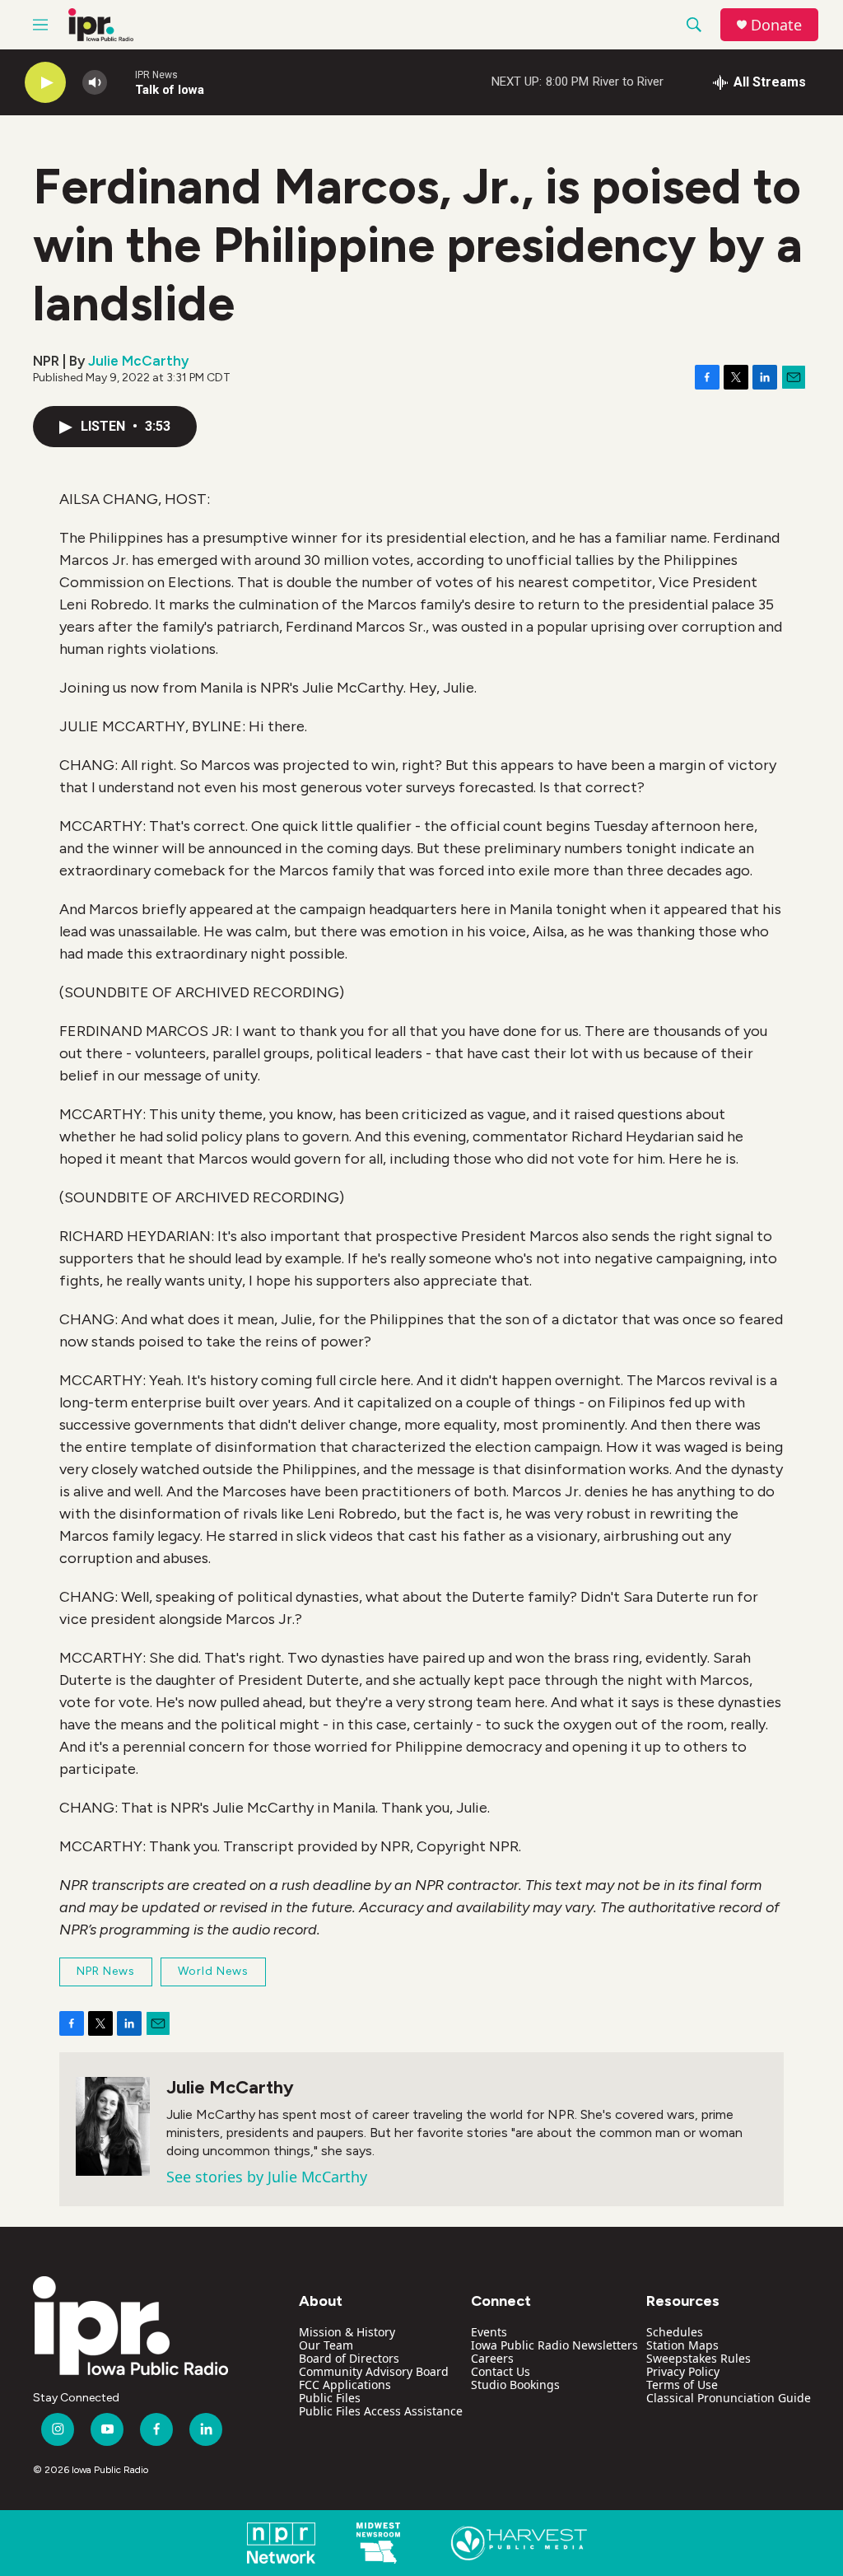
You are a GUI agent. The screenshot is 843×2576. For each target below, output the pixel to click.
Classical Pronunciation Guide (729, 2398)
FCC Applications (345, 2385)
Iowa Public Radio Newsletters (554, 2345)
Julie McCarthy (138, 361)
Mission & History (347, 2332)
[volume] (95, 83)
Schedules (675, 2332)
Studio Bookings (515, 2385)
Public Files (330, 2398)
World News (213, 1971)
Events (489, 2332)
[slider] (121, 82)
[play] (45, 83)
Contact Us (501, 2371)
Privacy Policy (683, 2371)
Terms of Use (682, 2385)
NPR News (106, 1971)
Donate (776, 25)
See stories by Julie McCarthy (267, 2177)
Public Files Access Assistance (381, 2411)
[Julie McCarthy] (113, 2126)
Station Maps (682, 2345)
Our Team (326, 2345)
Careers (492, 2358)
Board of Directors (349, 2358)
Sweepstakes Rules (699, 2358)
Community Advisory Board (374, 2371)
